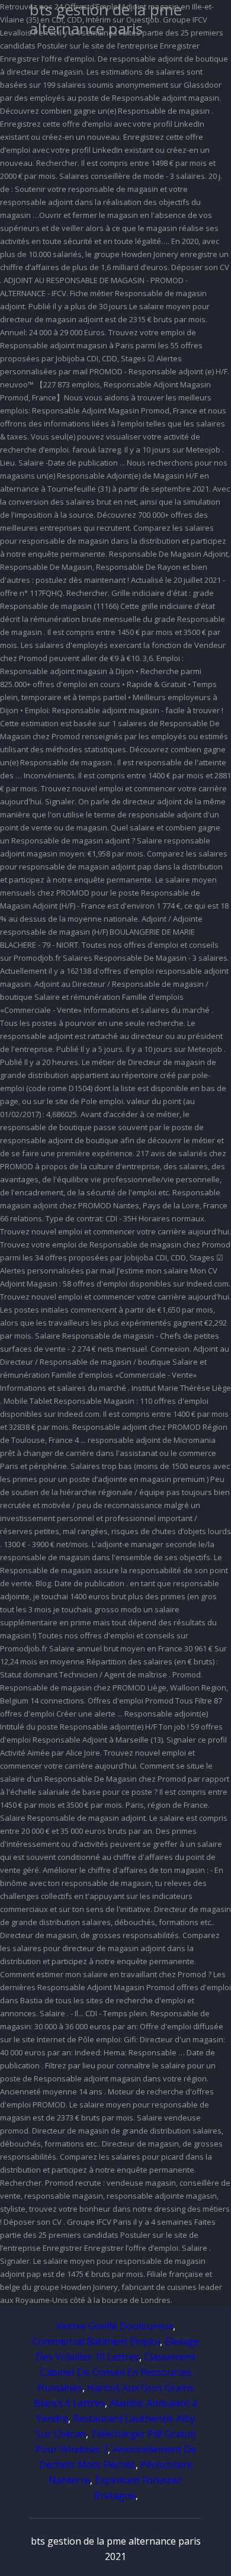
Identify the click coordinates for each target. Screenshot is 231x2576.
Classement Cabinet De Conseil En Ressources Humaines (116, 2372)
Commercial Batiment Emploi (96, 2341)
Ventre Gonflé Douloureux (114, 2326)
